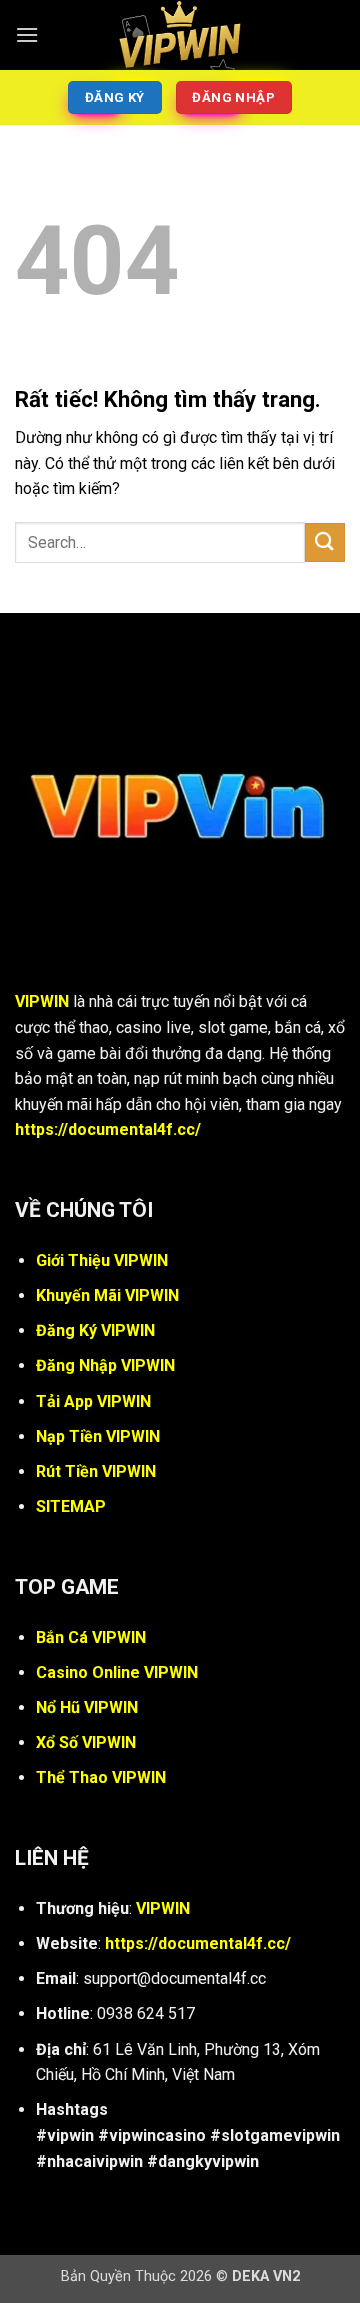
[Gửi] (325, 542)
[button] (27, 34)
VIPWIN (42, 1001)
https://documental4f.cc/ (108, 1129)
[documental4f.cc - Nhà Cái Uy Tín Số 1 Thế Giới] (180, 35)
